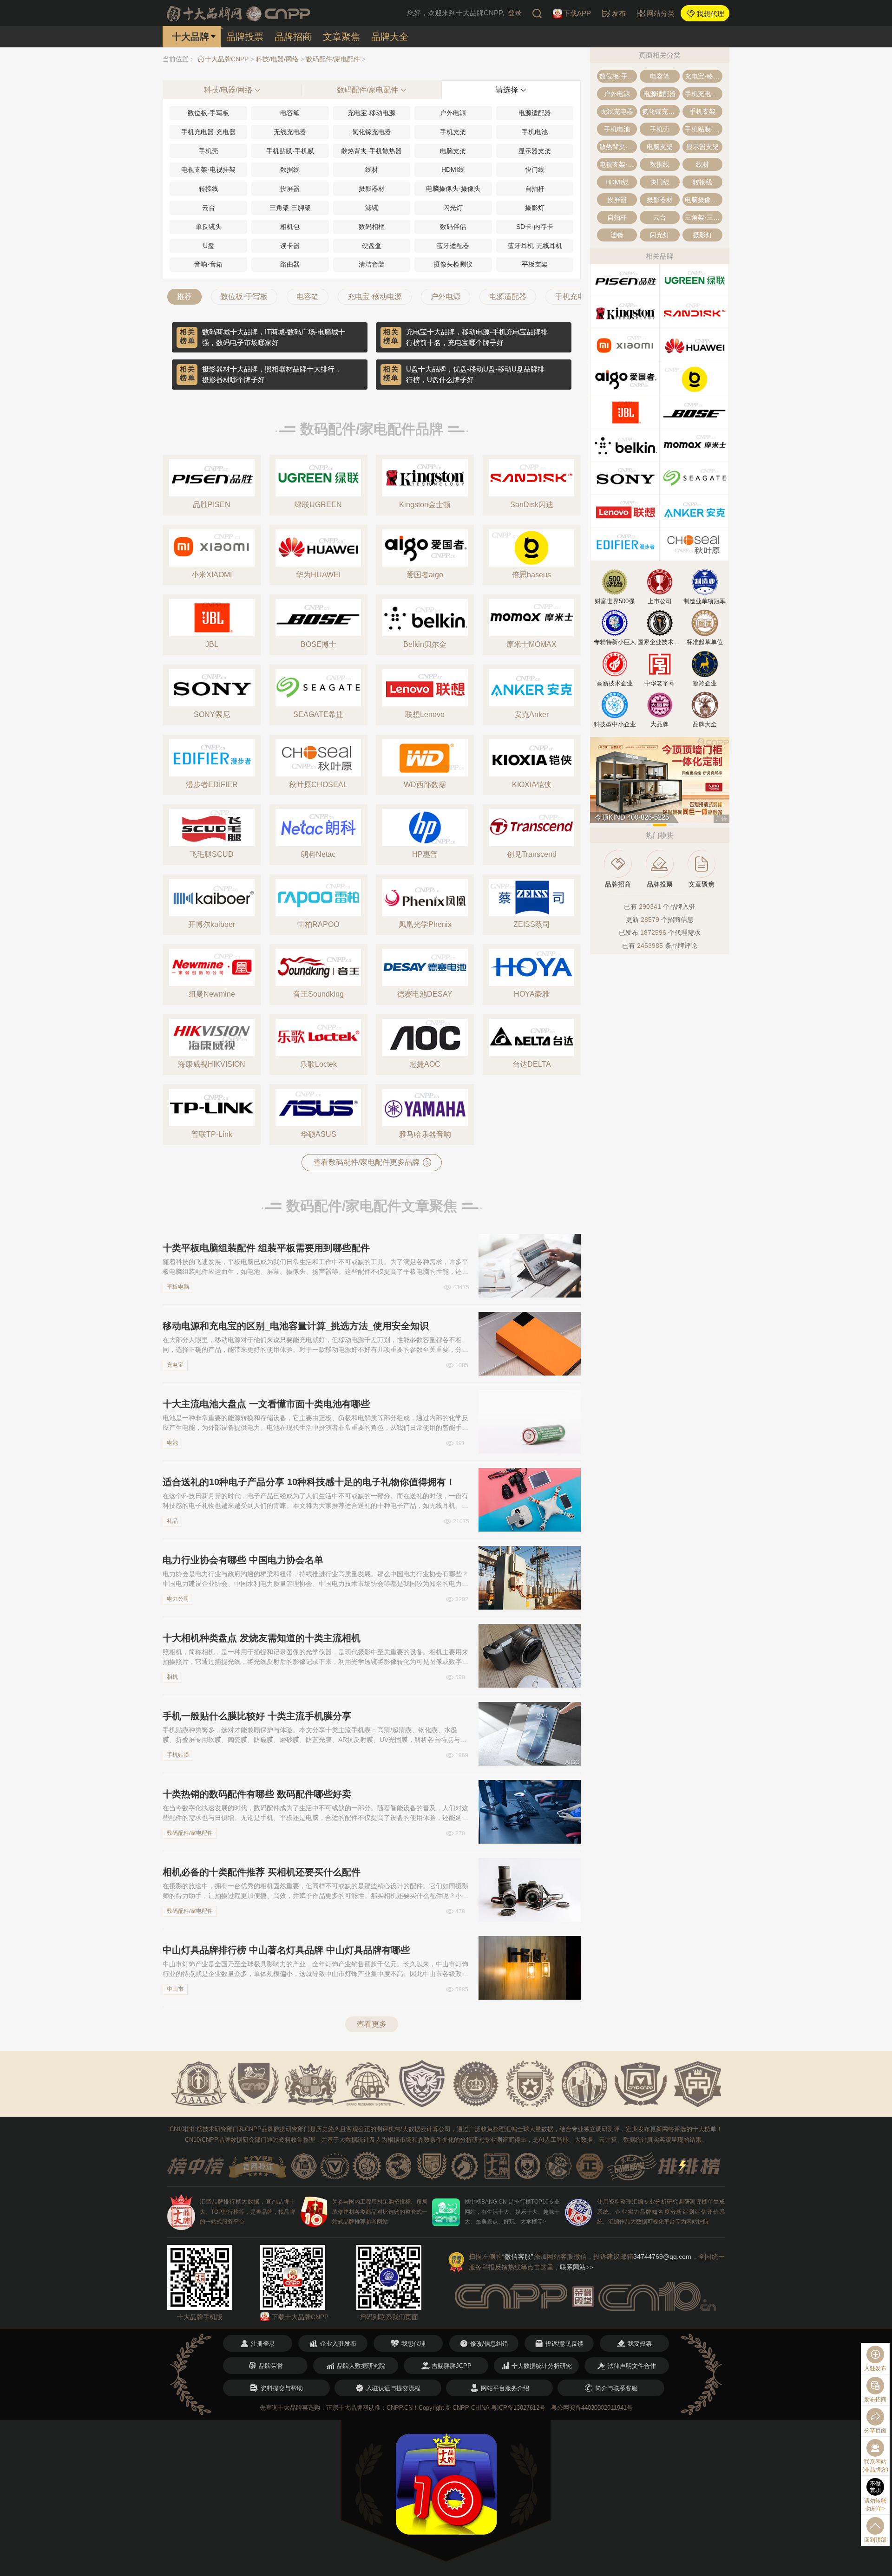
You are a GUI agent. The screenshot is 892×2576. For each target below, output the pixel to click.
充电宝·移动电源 (371, 113)
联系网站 (577, 2267)
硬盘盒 (372, 246)
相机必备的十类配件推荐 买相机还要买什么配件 (262, 1872)
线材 (372, 170)
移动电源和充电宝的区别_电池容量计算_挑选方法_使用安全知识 (296, 1326)
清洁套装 (372, 264)
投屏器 (290, 189)
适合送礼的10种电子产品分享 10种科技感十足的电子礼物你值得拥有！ (309, 1482)
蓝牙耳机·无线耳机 (535, 246)
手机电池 (535, 132)
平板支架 (535, 264)
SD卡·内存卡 (535, 227)
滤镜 (372, 208)
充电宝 (175, 1365)
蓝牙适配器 (453, 246)
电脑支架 (453, 151)
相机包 (290, 227)
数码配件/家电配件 (333, 59)
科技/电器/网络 (277, 59)
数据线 (290, 170)
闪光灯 (453, 208)
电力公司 (178, 1599)
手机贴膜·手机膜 (290, 151)
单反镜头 (209, 227)
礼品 (172, 1521)
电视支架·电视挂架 (208, 170)
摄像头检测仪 (453, 264)
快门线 (535, 170)
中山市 (175, 1989)
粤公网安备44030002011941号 (592, 2408)
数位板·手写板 (208, 113)
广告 (721, 819)
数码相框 (372, 227)
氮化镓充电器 (372, 132)
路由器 (290, 264)
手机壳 (209, 151)
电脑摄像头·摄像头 (453, 189)
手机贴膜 (178, 1755)
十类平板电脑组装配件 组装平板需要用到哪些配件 (266, 1248)
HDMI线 (453, 170)
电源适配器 (535, 113)
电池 (172, 1443)
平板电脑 (178, 1287)
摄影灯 (535, 208)
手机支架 (453, 132)
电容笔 (290, 113)
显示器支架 (535, 151)
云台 (209, 208)
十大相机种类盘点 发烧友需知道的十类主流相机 (262, 1638)
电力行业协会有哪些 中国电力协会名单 (243, 1560)
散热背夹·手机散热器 (371, 151)
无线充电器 (290, 132)
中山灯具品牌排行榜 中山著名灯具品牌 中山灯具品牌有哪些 (286, 1950)
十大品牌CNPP (227, 59)
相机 (172, 1677)
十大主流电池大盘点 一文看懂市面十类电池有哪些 (266, 1404)
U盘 (209, 246)
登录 (515, 13)
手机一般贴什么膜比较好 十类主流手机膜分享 (257, 1716)
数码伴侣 (453, 227)
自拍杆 (535, 189)
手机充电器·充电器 (208, 132)
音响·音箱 (208, 264)
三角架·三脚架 (290, 208)
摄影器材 (372, 189)
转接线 (209, 189)
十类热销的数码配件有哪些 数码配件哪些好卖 (257, 1794)
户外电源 (453, 113)
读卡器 (290, 246)
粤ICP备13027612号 (518, 2408)
